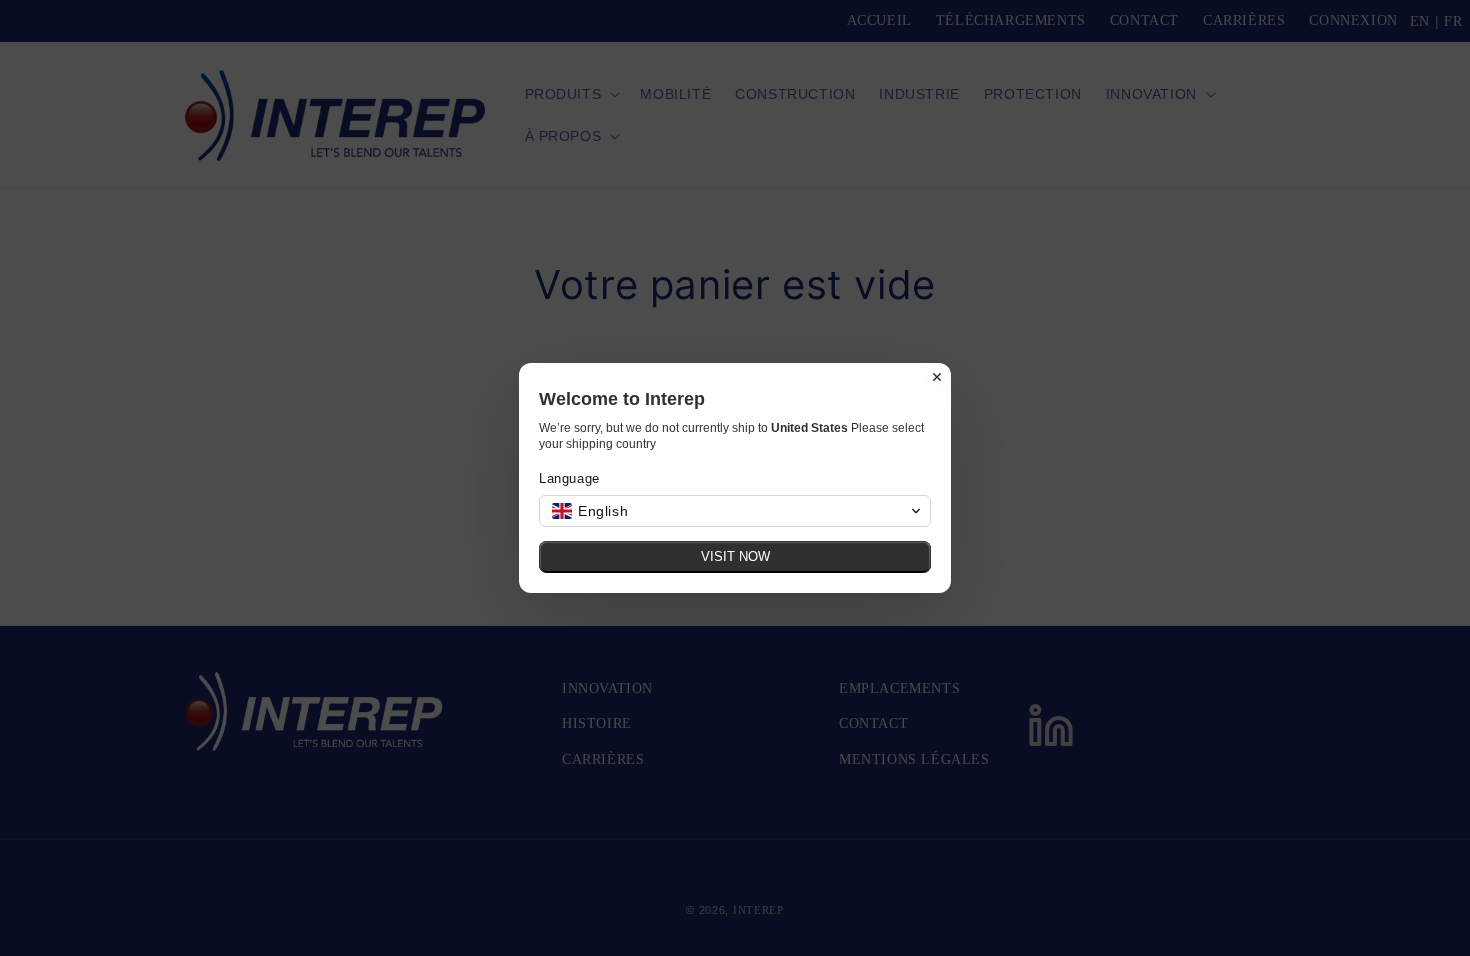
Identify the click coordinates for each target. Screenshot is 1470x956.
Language (569, 478)
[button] (735, 511)
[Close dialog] (937, 377)
